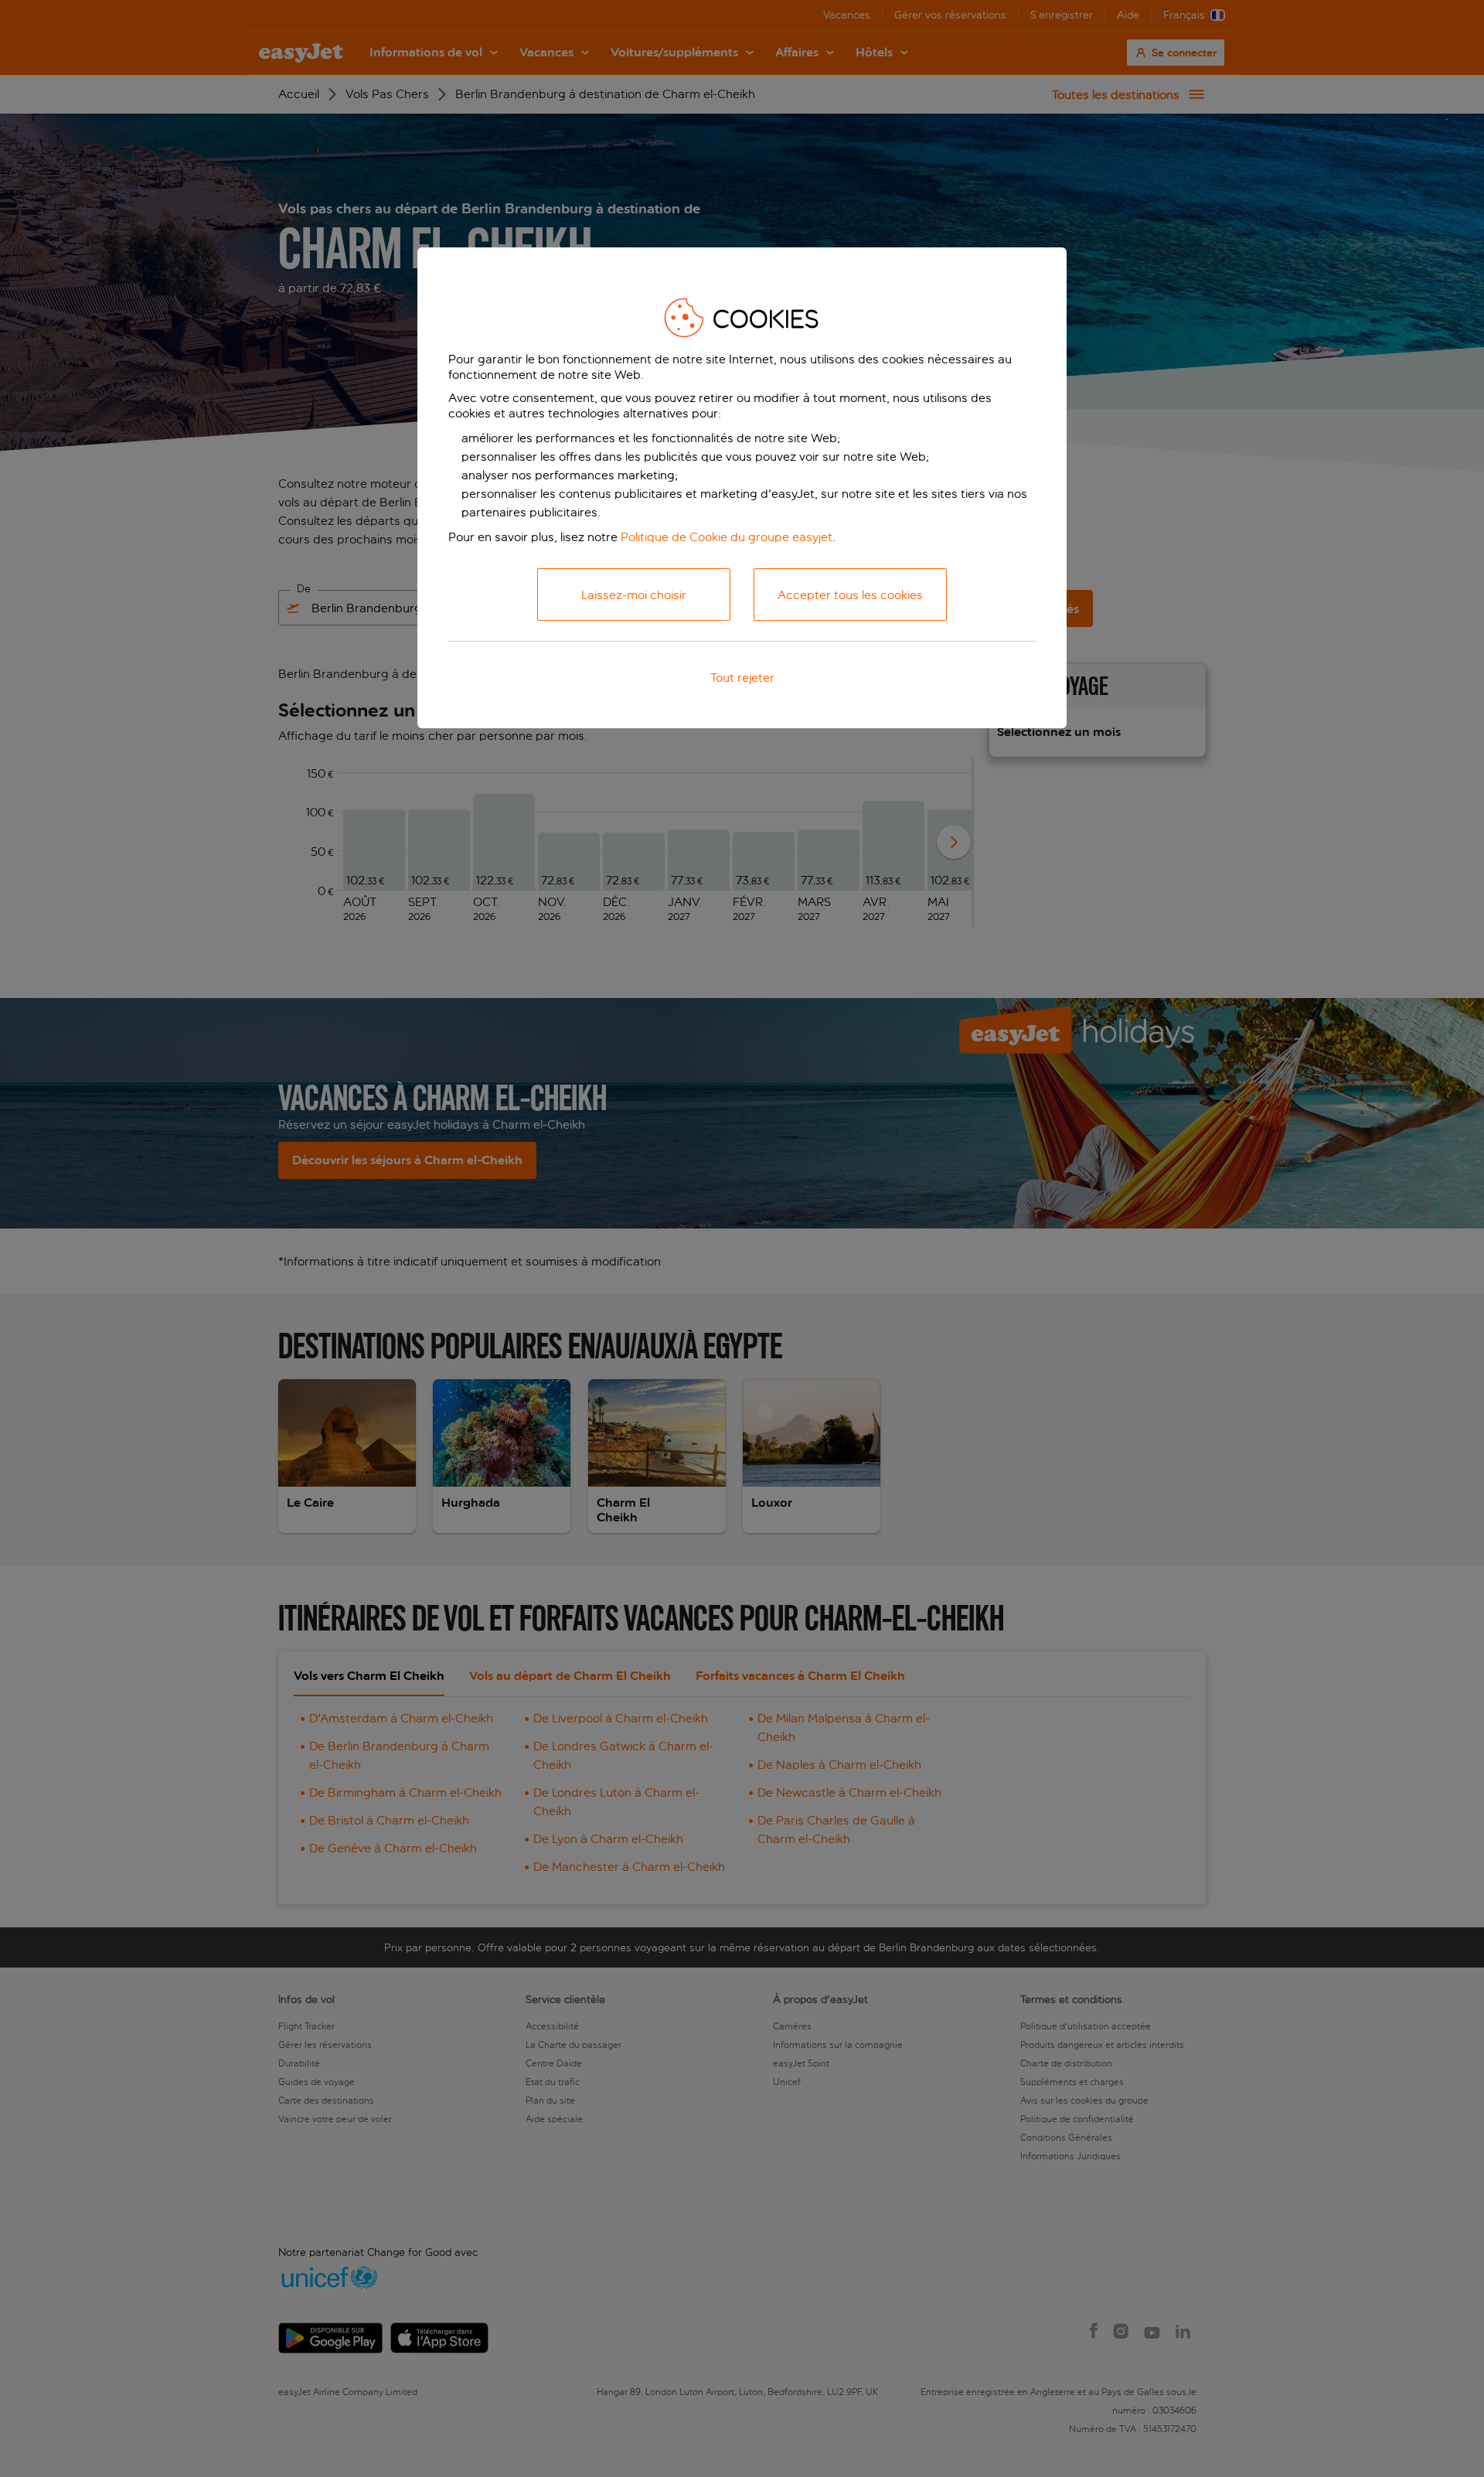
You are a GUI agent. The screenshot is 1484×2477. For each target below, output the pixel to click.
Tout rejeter (742, 678)
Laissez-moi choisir (634, 595)
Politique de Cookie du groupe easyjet (727, 537)
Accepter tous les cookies (850, 595)
